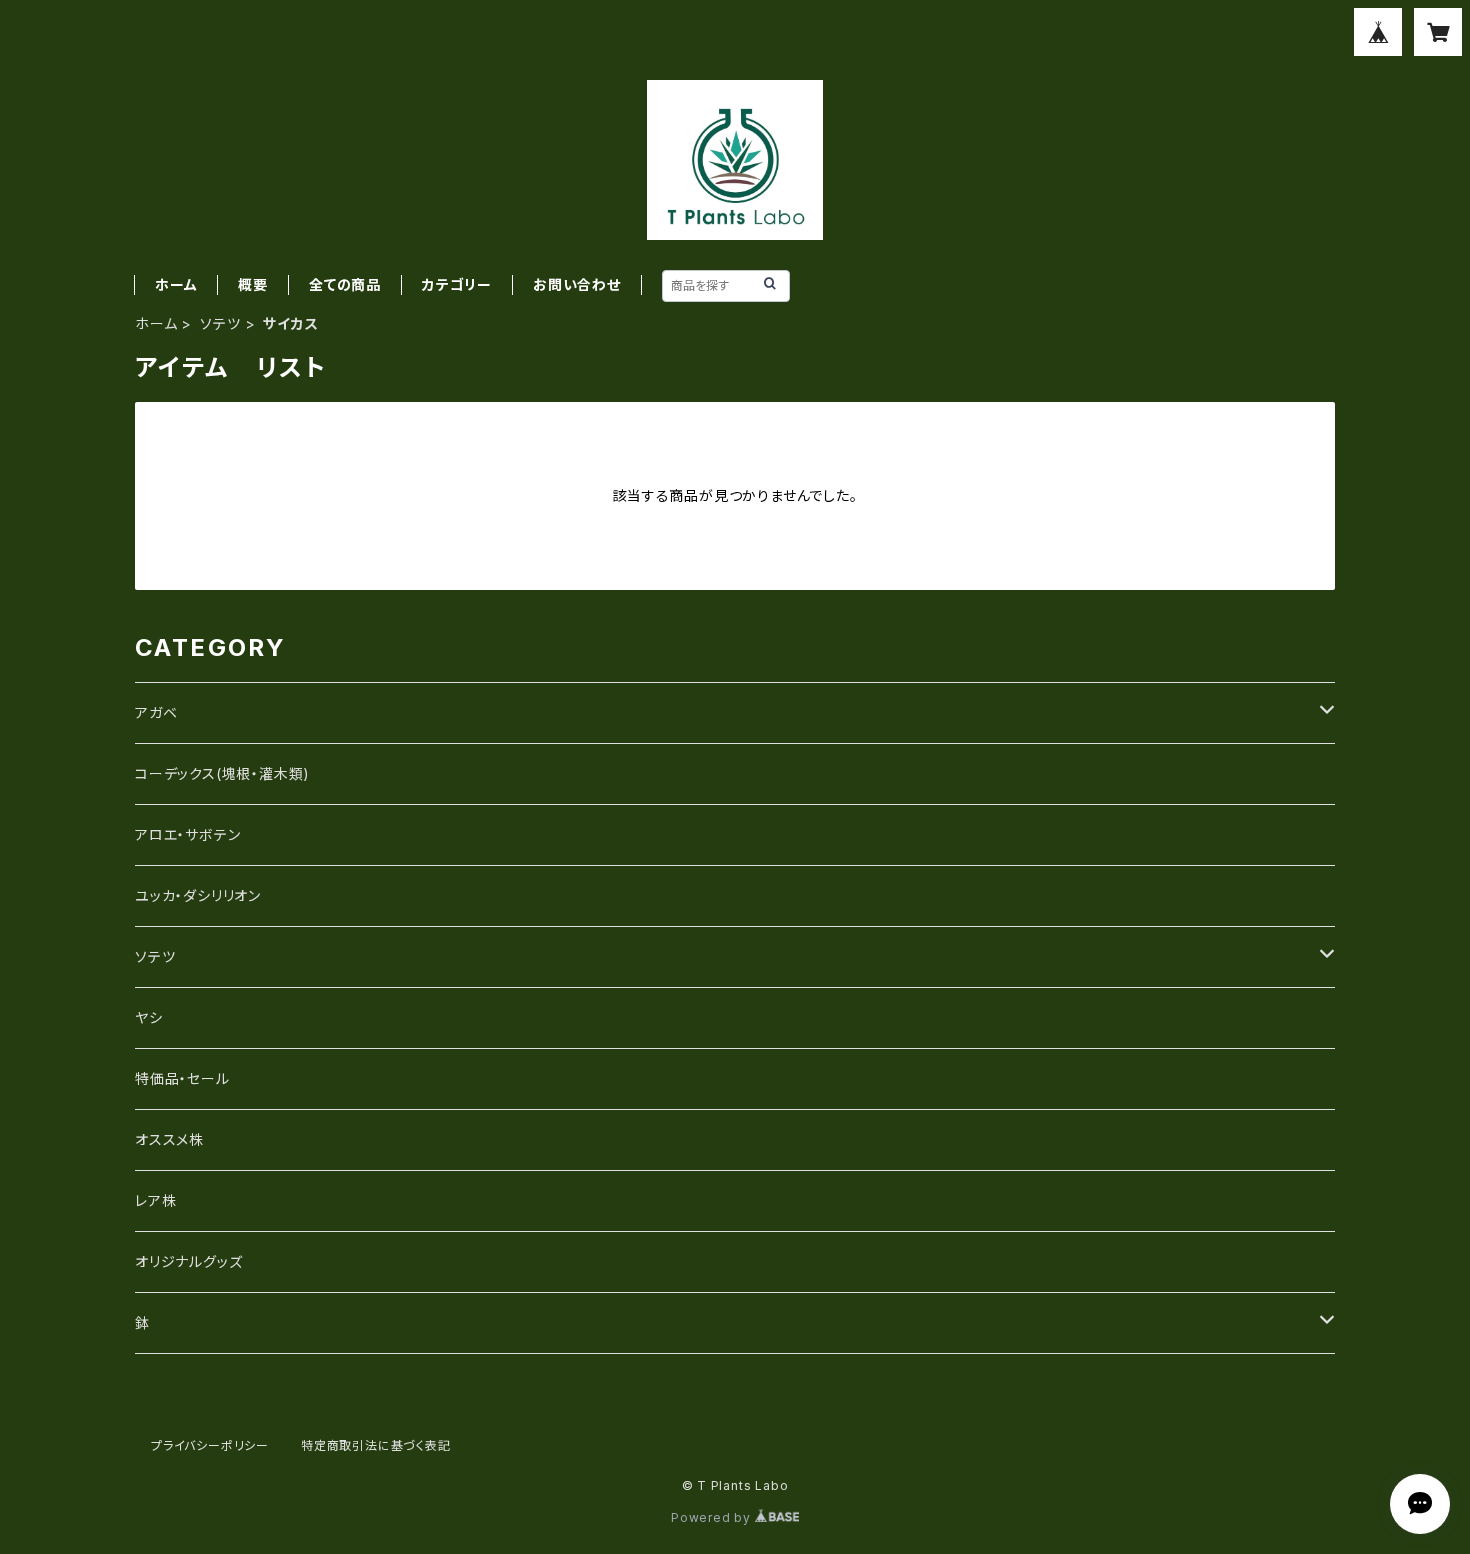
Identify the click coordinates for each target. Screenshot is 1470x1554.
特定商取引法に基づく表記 (376, 1445)
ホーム (176, 284)
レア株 (155, 1200)
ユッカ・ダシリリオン (198, 895)
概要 (253, 284)
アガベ (156, 712)
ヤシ (149, 1017)
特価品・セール (182, 1078)
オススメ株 (169, 1139)
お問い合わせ (577, 284)
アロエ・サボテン (187, 834)
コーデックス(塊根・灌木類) (222, 773)
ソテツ (220, 323)
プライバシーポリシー (210, 1445)
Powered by (713, 1517)
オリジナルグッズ (188, 1261)
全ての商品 (345, 284)
